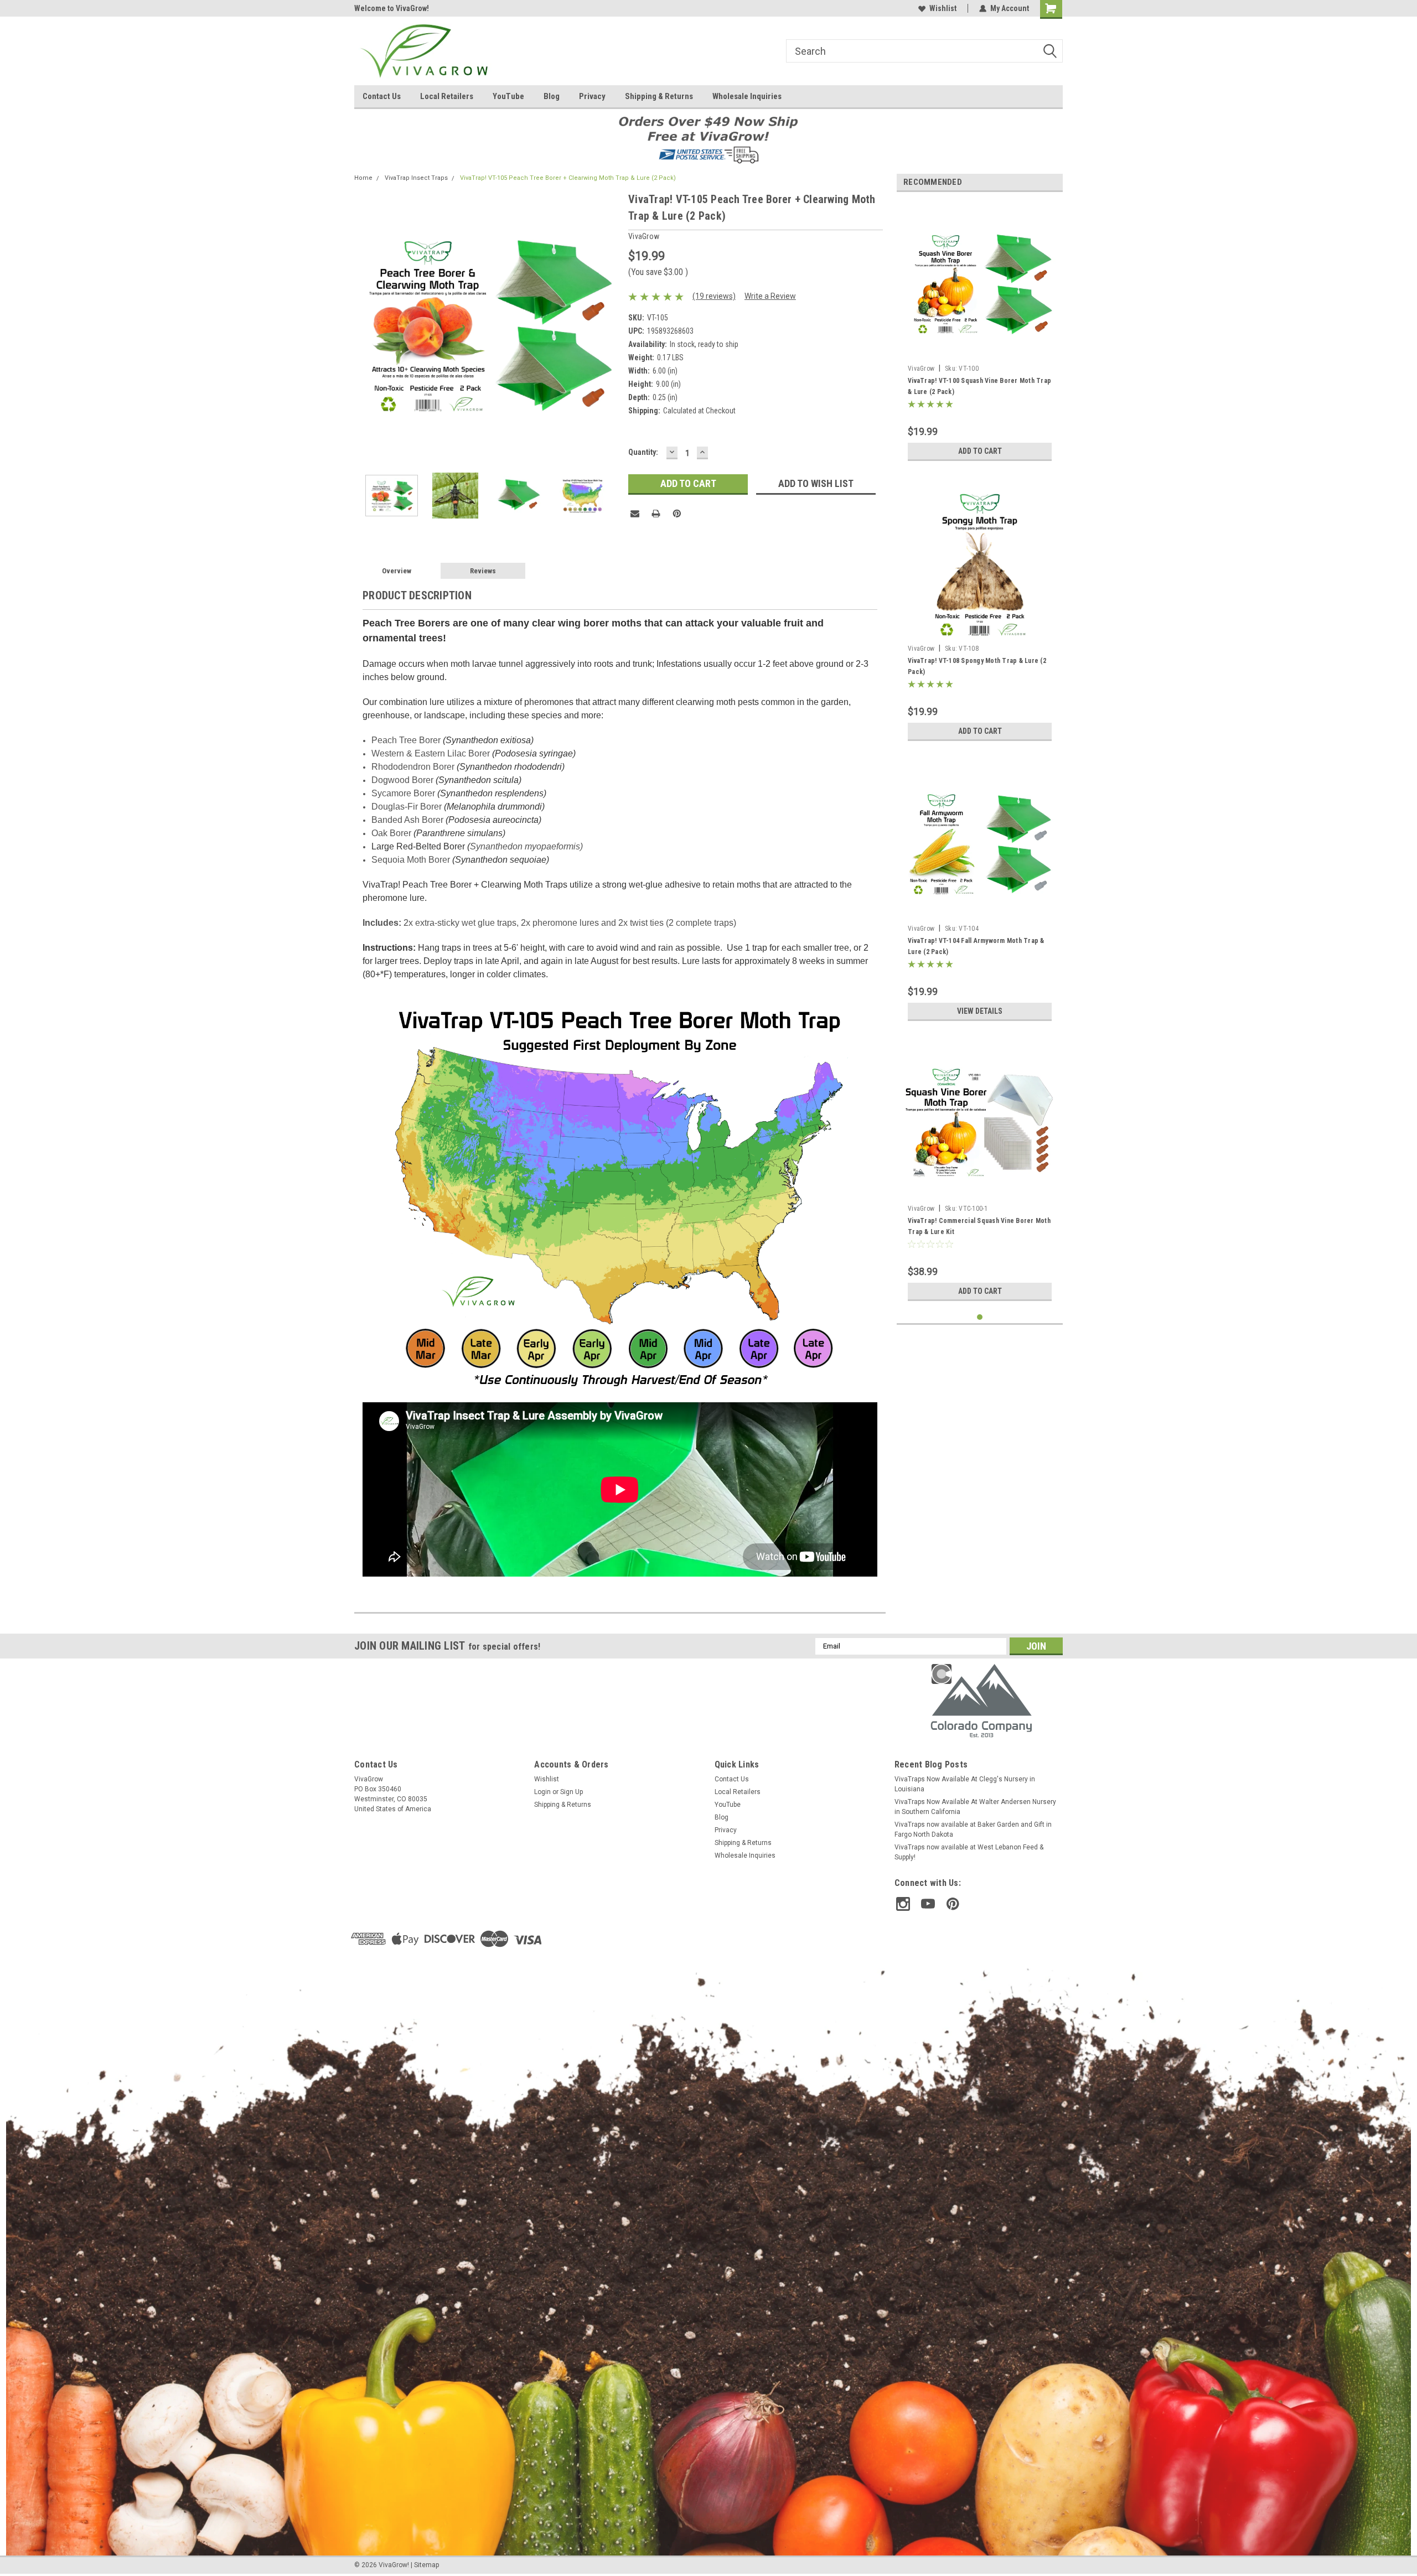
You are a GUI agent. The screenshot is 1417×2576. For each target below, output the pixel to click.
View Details (980, 1011)
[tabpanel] (980, 333)
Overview (397, 571)
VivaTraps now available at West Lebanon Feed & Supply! (969, 1852)
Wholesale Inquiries (747, 96)
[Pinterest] (677, 514)
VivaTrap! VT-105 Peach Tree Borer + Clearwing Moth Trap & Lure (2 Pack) (568, 178)
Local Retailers (447, 96)
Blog (552, 96)
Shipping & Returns (659, 96)
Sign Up (572, 1792)
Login (542, 1792)
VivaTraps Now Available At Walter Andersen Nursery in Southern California (975, 1807)
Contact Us (382, 96)
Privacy (592, 96)
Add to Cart (980, 451)
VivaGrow (921, 369)
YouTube (508, 96)
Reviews (483, 571)
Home (363, 178)
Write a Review (770, 296)
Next (609, 323)
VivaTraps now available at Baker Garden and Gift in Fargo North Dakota (973, 1829)
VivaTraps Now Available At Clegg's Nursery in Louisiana (965, 1784)
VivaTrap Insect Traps (416, 178)
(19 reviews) (714, 296)
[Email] (635, 514)
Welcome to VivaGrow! (392, 8)
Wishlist (943, 8)
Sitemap (426, 2565)
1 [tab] (980, 1317)
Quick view (980, 911)
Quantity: (643, 452)
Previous (365, 323)
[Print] (656, 514)
